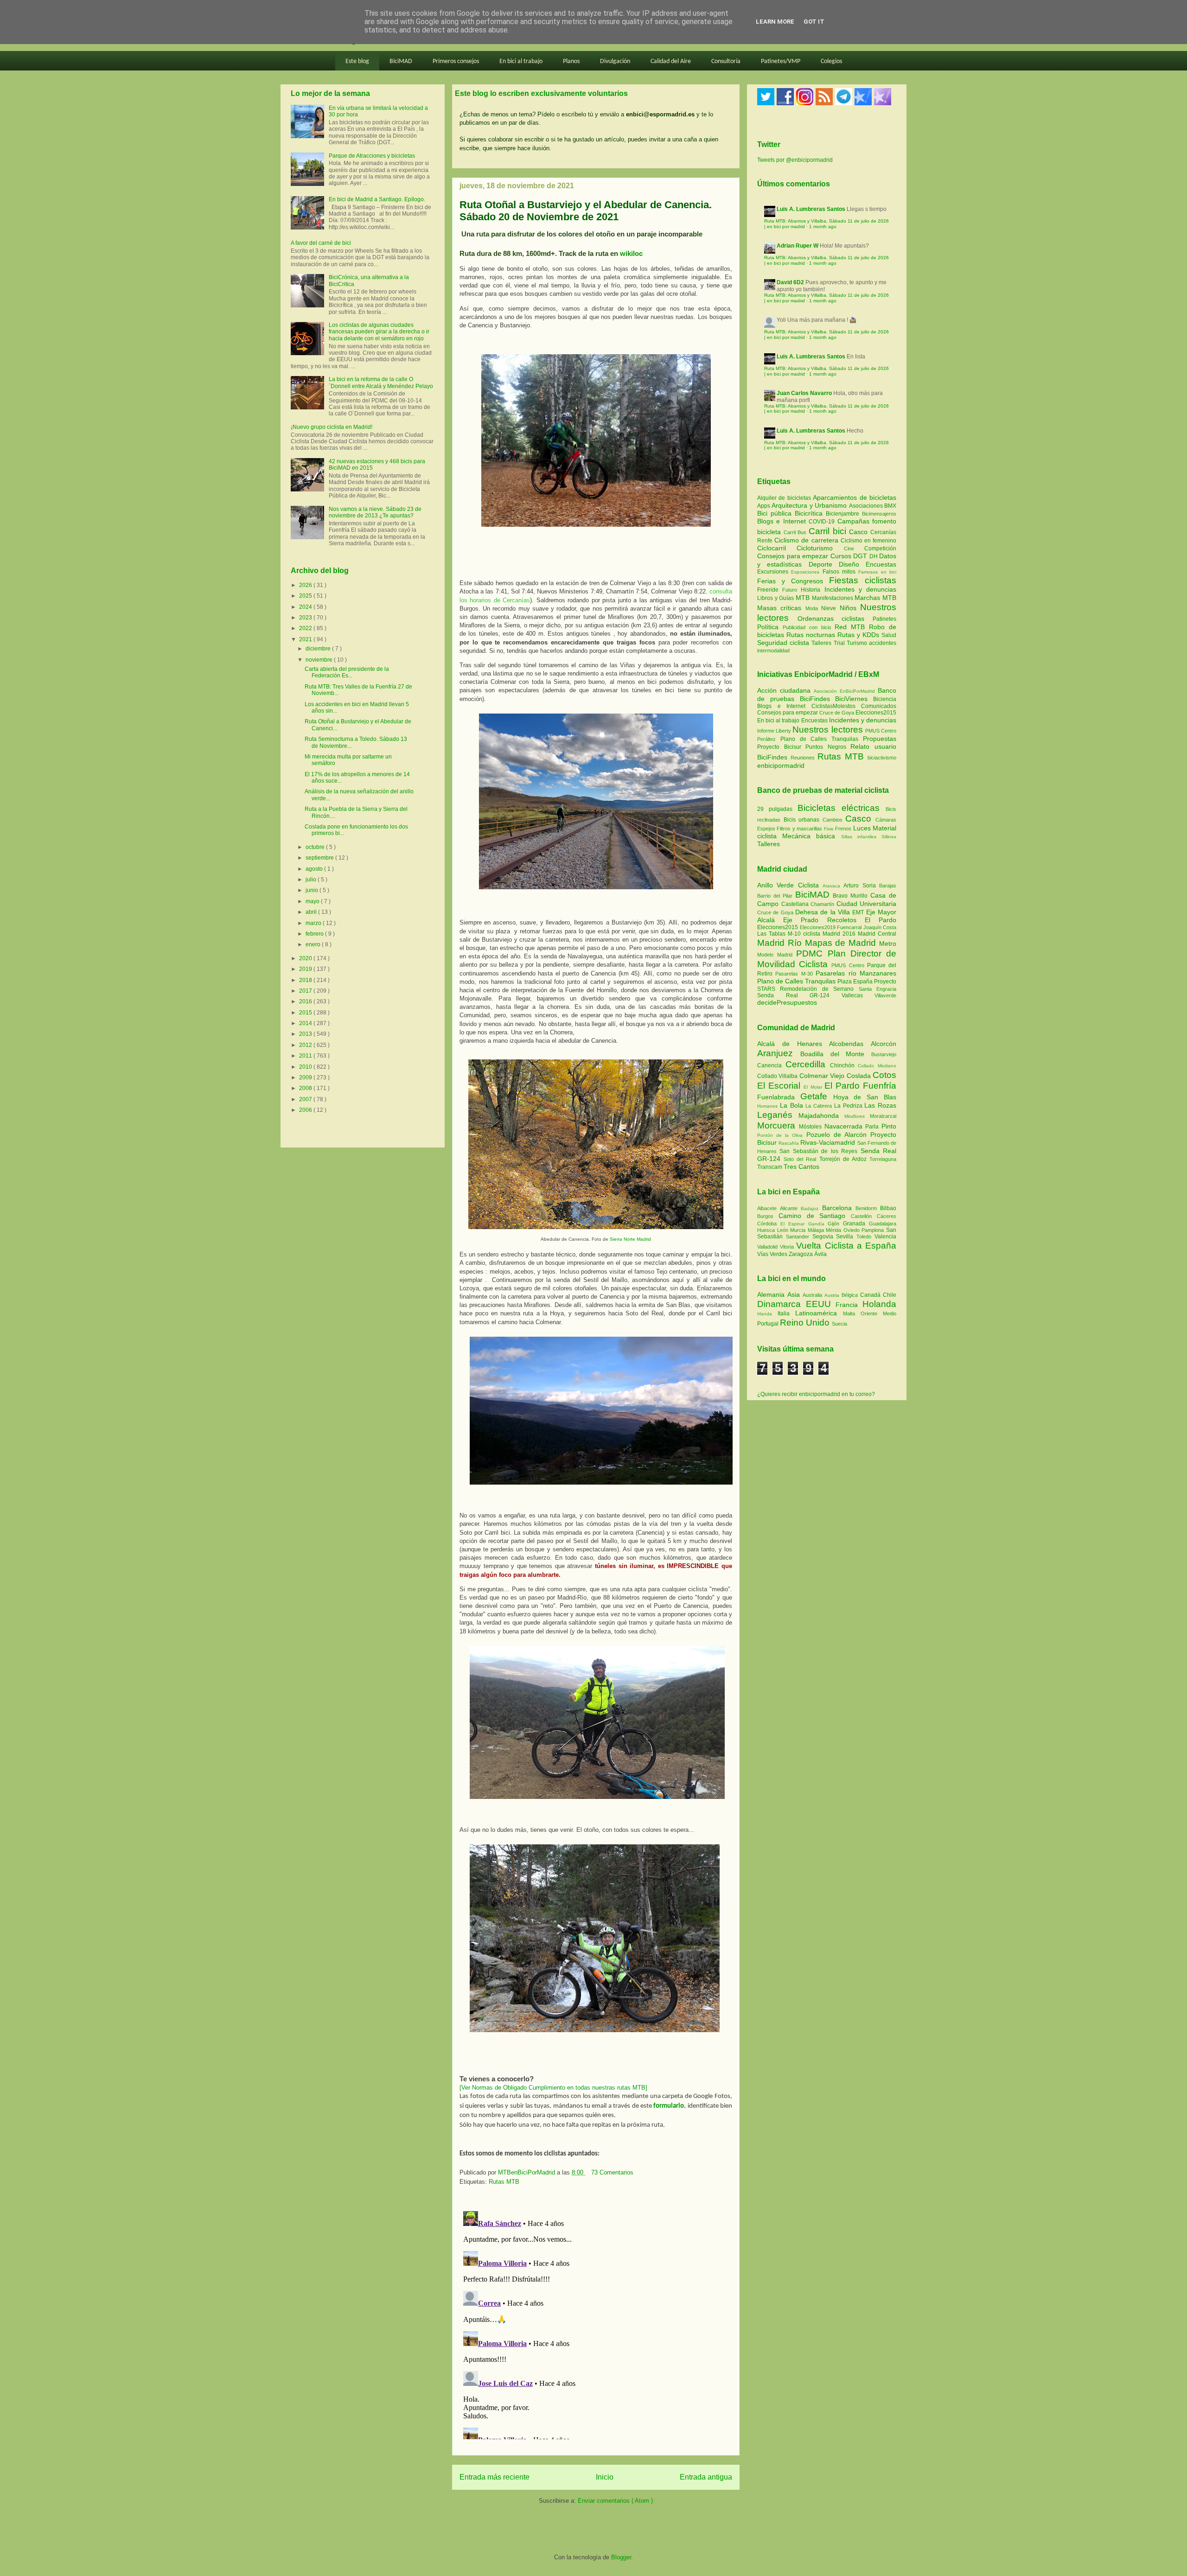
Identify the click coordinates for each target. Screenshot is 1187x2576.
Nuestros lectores (827, 730)
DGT (861, 556)
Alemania (772, 1294)
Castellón (864, 1216)
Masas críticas (781, 608)
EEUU (821, 1304)
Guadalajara (883, 1224)
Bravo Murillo (852, 896)
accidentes (883, 643)
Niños (850, 608)
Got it (814, 22)
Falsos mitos (841, 572)
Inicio (605, 2477)
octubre (316, 847)
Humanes (769, 1106)
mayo (313, 901)
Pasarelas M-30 (795, 974)
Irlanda (767, 1314)
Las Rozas (880, 1105)
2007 (306, 1099)
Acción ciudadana (784, 690)
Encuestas (881, 564)
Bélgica (851, 1295)
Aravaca (833, 886)
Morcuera (778, 1125)
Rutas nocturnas (812, 635)
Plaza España (856, 982)
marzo (314, 923)
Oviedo (853, 1230)
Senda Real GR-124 (799, 995)
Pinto (889, 1126)
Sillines (889, 837)
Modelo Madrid (777, 955)
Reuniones (803, 758)
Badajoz (811, 1208)
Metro (888, 944)
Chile (890, 1295)
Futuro (791, 590)
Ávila (820, 1254)
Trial (840, 643)
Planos (571, 61)
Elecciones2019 (819, 927)
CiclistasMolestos (833, 706)
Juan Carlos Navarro (804, 393)
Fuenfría (880, 1086)
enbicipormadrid (781, 765)
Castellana (796, 904)
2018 (306, 980)
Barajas (888, 886)
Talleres (822, 643)
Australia (814, 1295)
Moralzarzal (883, 1116)
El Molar (814, 1087)
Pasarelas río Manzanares (856, 973)
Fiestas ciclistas (863, 580)
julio (312, 880)
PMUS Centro (881, 731)
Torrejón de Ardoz (844, 1159)
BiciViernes (851, 699)
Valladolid (769, 1247)
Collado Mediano (877, 1066)
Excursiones (774, 572)
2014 (306, 1023)
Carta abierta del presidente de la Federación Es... (347, 672)
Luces (862, 828)
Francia (849, 1305)
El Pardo (881, 920)
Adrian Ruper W (798, 246)
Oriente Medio (878, 1314)
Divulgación (615, 61)
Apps (764, 506)
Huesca (767, 1230)
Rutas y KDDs (859, 635)
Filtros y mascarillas (799, 829)
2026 (306, 585)
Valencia (885, 1237)
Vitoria (788, 1247)
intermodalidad (773, 650)
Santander (799, 1237)
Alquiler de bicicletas (785, 498)
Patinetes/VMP (781, 61)
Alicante (790, 1208)
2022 (306, 628)
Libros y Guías (776, 598)
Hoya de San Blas (865, 1097)
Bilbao (888, 1208)
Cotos (884, 1075)
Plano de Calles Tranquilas (819, 739)
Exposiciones (807, 572)
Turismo (858, 643)
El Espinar (794, 1224)
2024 (306, 607)
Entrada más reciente (495, 2477)
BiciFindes (815, 699)
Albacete (769, 1208)
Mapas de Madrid (842, 943)
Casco (860, 532)
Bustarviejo (884, 1054)
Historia (812, 590)
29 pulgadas (775, 809)
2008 (306, 1088)
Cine (854, 548)
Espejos (766, 829)
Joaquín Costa (880, 927)
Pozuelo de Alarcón (838, 1135)
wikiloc (631, 253)
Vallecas (858, 995)
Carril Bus (796, 532)
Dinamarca (782, 1304)
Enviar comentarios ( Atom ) (615, 2501)
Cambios (833, 820)
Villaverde (885, 995)
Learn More (775, 22)
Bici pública (776, 513)
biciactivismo (882, 758)
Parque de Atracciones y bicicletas (372, 156)
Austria (833, 1295)
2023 (306, 618)
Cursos (842, 556)
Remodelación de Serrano (819, 989)
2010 (306, 1067)
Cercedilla (808, 1064)
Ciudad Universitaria (867, 904)
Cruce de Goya (837, 713)
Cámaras (886, 820)
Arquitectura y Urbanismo (810, 505)
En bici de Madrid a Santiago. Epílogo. (377, 199)
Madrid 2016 (840, 934)
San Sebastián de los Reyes (820, 1151)
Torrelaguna (883, 1159)
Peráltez (766, 739)
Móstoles (812, 1127)
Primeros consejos (456, 61)
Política (770, 627)
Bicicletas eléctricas (839, 808)
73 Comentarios (612, 2172)
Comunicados (879, 706)
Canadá (871, 1295)
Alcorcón (884, 1044)
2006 (306, 1110)
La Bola (793, 1105)
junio (313, 890)
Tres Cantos (801, 1167)
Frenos (843, 829)
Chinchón (844, 1065)
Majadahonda (821, 1116)
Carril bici (829, 531)
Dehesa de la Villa (824, 912)
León (784, 1230)
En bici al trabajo (521, 61)
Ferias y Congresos (793, 581)
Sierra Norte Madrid (630, 1239)
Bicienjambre (844, 514)
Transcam (770, 1167)
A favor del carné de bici (321, 243)
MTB (804, 598)
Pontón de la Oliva (782, 1135)
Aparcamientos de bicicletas (855, 497)
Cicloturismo (820, 548)
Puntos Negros (826, 747)
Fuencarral (850, 927)
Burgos (768, 1216)
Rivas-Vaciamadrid (829, 1142)
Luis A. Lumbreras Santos (811, 209)
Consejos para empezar (794, 556)
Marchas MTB (875, 598)
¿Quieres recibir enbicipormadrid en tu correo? (816, 1394)
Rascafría (789, 1143)
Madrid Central (877, 934)
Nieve (830, 608)
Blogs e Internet (783, 521)
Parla (873, 1127)
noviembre (320, 660)
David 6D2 (790, 282)
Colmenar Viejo (823, 1076)
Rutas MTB (504, 2182)
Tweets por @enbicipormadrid (795, 160)
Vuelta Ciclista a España (846, 1246)
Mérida (835, 1230)
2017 (306, 991)
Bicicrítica (810, 513)
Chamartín (823, 904)
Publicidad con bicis (809, 627)
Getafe (817, 1096)
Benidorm (868, 1208)
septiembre (320, 858)
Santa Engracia (877, 989)
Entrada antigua (706, 2477)
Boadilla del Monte (836, 1054)
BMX (890, 506)
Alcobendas (850, 1044)
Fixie (829, 829)
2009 (306, 1078)
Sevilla (846, 1237)
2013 (306, 1034)
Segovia (824, 1237)
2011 (306, 1056)
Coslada (860, 1076)
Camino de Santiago (815, 1216)
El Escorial (780, 1086)
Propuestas (880, 739)
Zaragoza (801, 1254)
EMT (859, 912)
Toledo (865, 1237)
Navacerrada (845, 1126)
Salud (889, 635)
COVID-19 (823, 522)
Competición (880, 548)
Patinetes (884, 619)
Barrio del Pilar (776, 896)
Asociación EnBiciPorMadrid (844, 691)
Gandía (818, 1224)
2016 (306, 1001)
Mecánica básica (809, 836)
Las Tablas (772, 934)
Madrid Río (781, 943)
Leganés (778, 1115)
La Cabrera (820, 1106)
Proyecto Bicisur (779, 747)
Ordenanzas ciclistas (835, 618)
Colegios (831, 61)
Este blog (357, 61)
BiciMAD (401, 61)
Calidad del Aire (671, 61)
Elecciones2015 (876, 713)
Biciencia (885, 699)
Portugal (769, 1324)
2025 (306, 596)
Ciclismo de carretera (807, 540)
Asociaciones (867, 506)
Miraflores (857, 1116)
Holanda (879, 1304)
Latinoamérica (819, 1313)
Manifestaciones (833, 598)
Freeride (770, 590)
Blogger (621, 2557)
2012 (306, 1045)
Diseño (852, 564)
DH (874, 556)
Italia (786, 1314)
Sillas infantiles (859, 837)
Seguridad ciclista (784, 643)
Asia (795, 1294)
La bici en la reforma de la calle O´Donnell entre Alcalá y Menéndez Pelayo (381, 383)
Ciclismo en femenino (868, 541)
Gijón (835, 1224)
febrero (315, 934)
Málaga (817, 1230)
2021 (306, 639)
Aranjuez (779, 1053)
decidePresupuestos (787, 1002)
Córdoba (769, 1224)
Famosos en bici (877, 572)
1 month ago (823, 226)
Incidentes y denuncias (860, 589)
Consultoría (726, 61)
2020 (306, 958)
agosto (315, 869)
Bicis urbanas (802, 820)
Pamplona (874, 1230)
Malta (852, 1314)
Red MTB (852, 627)
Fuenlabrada (779, 1097)
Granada (856, 1224)
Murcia (799, 1230)
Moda (813, 608)
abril (312, 912)
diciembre (319, 649)
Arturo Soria (861, 886)
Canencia (771, 1065)
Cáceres (887, 1216)
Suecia (839, 1324)
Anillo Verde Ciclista (790, 885)
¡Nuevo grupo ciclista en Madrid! (332, 427)
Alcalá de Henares (793, 1044)
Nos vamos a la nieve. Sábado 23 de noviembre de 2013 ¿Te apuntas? (375, 512)
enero (314, 944)
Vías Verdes (773, 1254)
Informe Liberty (774, 731)
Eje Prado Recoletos (824, 920)
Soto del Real (801, 1159)
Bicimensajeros (879, 514)
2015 (306, 1013)
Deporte (824, 564)
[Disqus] (596, 2323)
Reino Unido (806, 1323)
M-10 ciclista (805, 934)
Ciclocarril (777, 548)
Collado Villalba (778, 1076)
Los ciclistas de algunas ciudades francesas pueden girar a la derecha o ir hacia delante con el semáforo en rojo (379, 332)
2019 (306, 969)
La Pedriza (849, 1106)
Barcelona (839, 1208)
